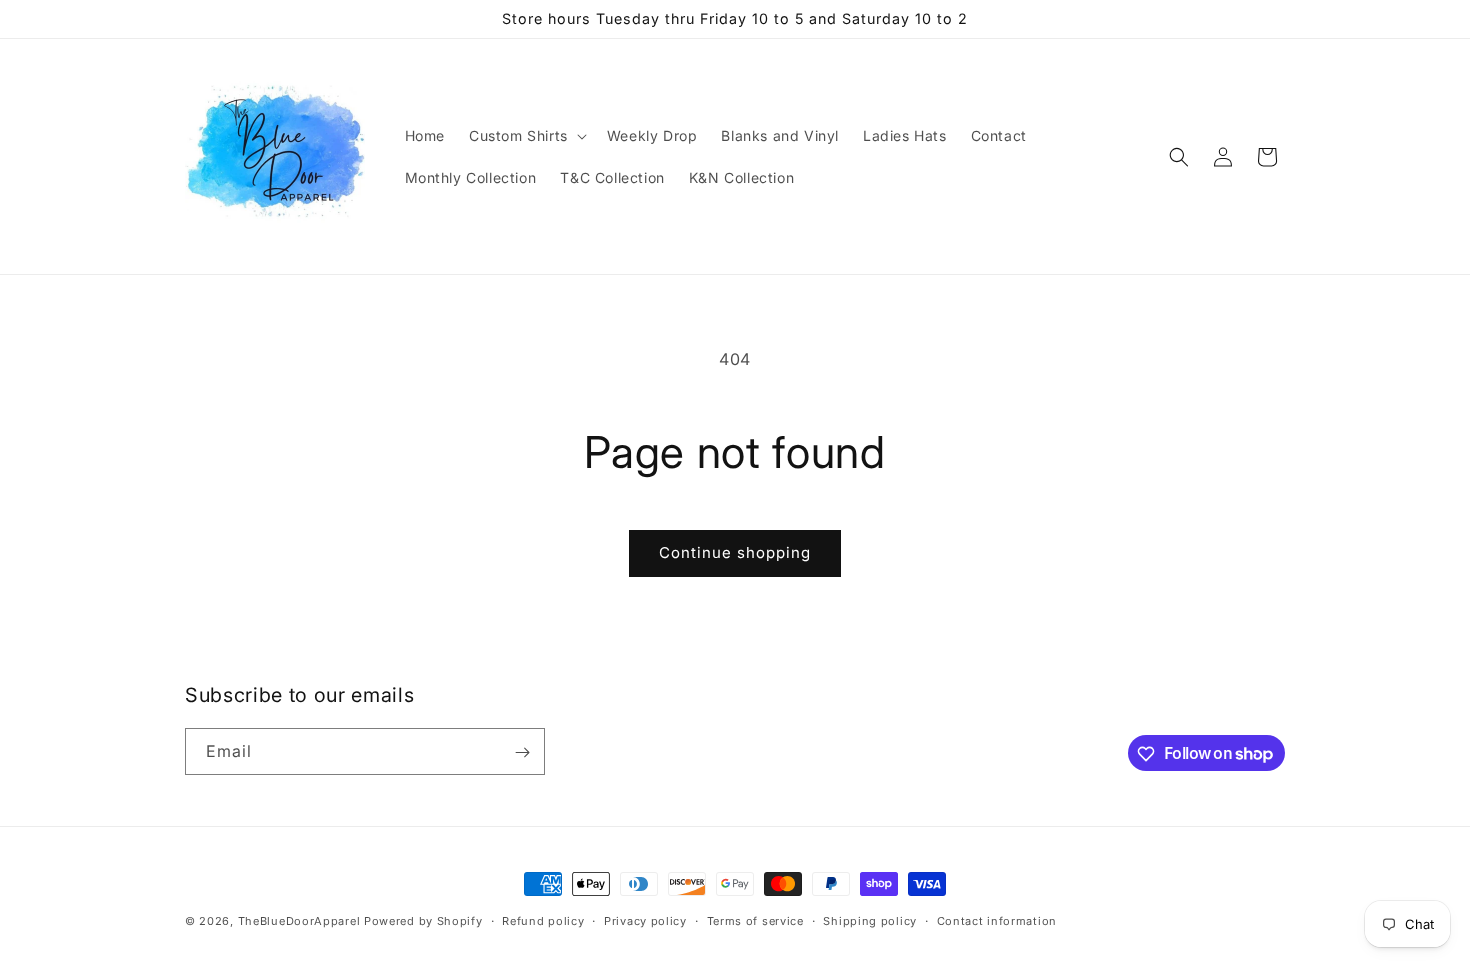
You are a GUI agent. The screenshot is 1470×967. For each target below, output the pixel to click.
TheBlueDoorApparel (299, 921)
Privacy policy (645, 920)
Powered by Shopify (423, 921)
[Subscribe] (522, 752)
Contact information (997, 920)
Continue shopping (735, 552)
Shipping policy (870, 920)
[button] (526, 136)
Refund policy (543, 920)
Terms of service (755, 920)
